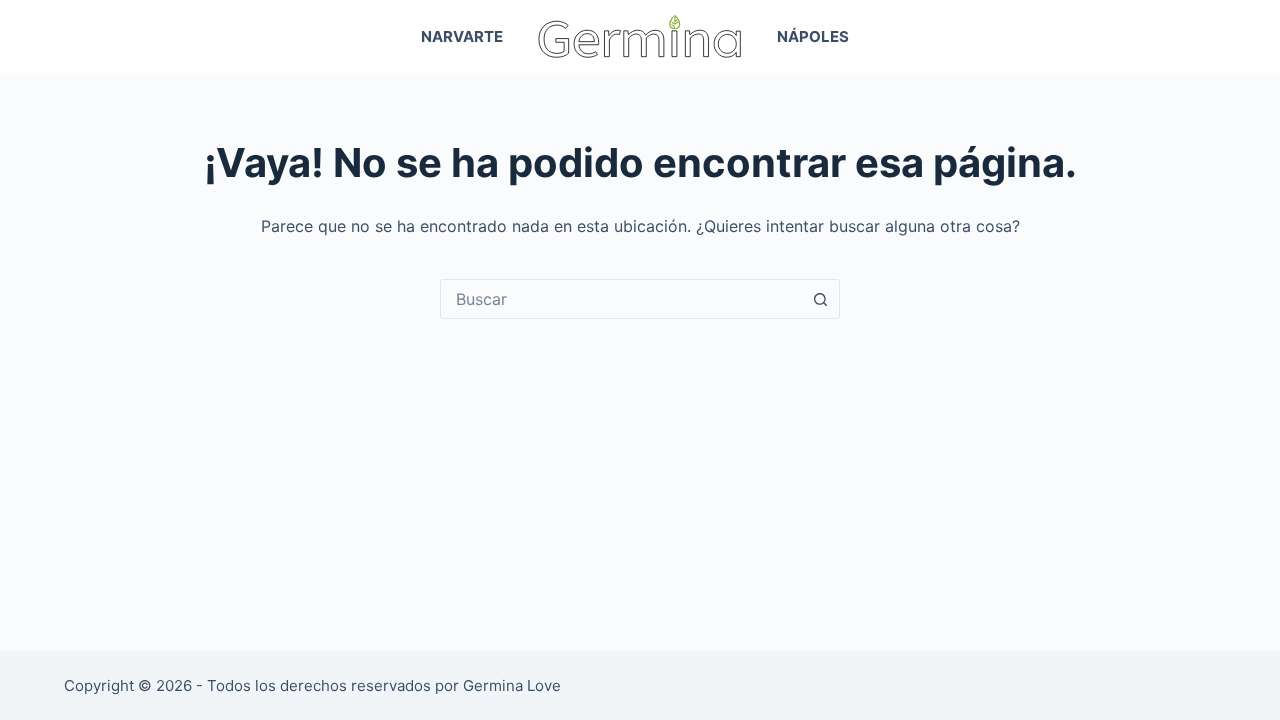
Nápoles (813, 36)
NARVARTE (462, 36)
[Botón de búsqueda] (820, 299)
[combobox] (621, 299)
